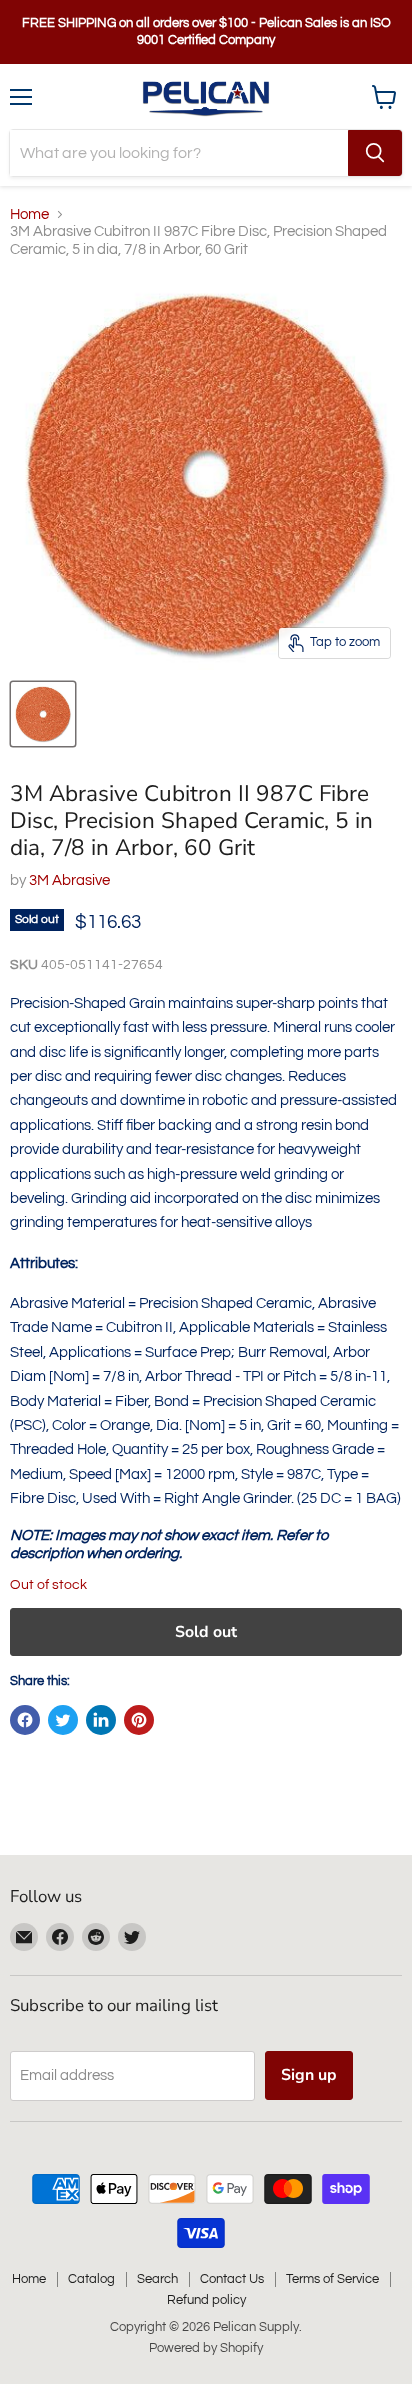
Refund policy (206, 2300)
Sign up (309, 2075)
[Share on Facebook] (25, 1720)
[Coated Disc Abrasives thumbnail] (43, 714)
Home (29, 214)
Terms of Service (332, 2279)
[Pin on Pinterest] (139, 1720)
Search (157, 2279)
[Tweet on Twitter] (63, 1720)
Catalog (91, 2279)
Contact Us (232, 2279)
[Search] (375, 153)
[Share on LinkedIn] (101, 1720)
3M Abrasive (69, 880)
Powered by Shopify (206, 2348)
